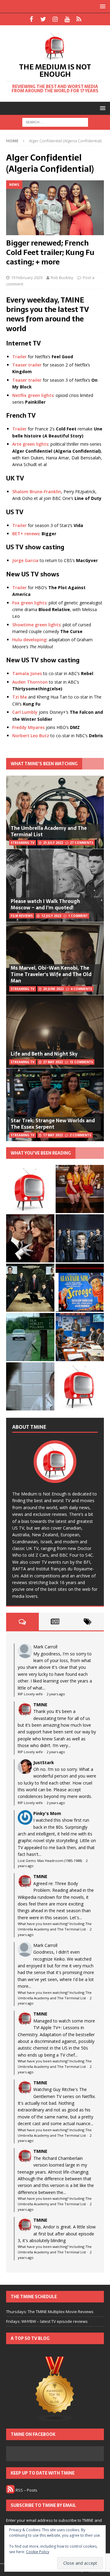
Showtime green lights (36, 625)
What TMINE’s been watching (44, 764)
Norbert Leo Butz (31, 736)
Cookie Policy (38, 2552)
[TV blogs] (55, 2390)
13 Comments (81, 1062)
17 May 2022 (53, 1135)
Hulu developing (29, 640)
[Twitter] (43, 19)
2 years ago (56, 1694)
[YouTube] (67, 19)
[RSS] (79, 19)
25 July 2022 (53, 843)
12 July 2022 (51, 916)
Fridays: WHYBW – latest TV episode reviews (47, 2321)
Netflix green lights (33, 395)
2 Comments (80, 1135)
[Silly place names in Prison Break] (30, 1337)
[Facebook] (31, 19)
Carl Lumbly (25, 712)
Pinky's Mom (47, 1813)
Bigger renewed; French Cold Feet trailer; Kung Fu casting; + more (50, 252)
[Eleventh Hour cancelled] (80, 1386)
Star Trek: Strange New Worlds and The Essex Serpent (53, 1124)
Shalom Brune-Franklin (37, 492)
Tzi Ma (20, 697)
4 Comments (81, 989)
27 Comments (82, 843)
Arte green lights (30, 444)
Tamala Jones (27, 673)
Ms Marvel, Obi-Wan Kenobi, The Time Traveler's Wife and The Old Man (51, 974)
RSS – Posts (26, 2490)
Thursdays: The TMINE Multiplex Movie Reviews (50, 2312)
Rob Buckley (62, 278)
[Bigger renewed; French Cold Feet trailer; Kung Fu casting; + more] (55, 208)
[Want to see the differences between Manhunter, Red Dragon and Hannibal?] (30, 1386)
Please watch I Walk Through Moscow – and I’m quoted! (45, 904)
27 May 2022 (53, 1062)
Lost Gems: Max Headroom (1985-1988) (50, 1861)
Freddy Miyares (28, 727)
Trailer (19, 357)
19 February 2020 (27, 278)
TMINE (40, 1705)
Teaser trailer (27, 365)
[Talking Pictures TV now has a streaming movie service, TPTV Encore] (80, 1288)
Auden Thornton (30, 682)
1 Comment (78, 916)
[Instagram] (55, 19)
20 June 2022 (53, 989)
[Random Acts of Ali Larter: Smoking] (30, 1189)
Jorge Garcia (25, 560)
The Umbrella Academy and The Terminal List (49, 831)
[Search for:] (55, 122)
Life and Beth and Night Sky (44, 1054)
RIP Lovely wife (30, 1694)
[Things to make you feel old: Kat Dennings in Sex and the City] (80, 1189)
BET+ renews (26, 534)
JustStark (44, 1762)
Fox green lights (29, 603)
